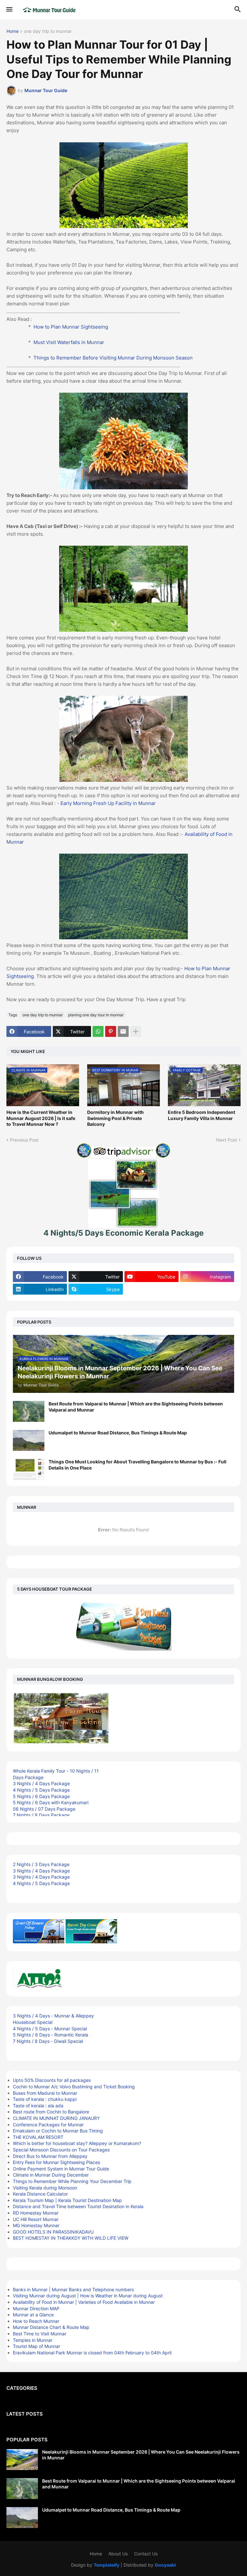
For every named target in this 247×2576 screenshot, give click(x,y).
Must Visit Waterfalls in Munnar (69, 342)
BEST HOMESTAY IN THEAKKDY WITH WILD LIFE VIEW (71, 2238)
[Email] (123, 1031)
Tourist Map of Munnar (37, 2346)
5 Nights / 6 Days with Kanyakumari (51, 1802)
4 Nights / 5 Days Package (41, 1790)
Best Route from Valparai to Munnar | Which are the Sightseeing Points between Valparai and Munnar (136, 1407)
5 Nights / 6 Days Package (41, 1796)
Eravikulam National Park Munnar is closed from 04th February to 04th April (92, 2353)
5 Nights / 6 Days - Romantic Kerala (50, 2035)
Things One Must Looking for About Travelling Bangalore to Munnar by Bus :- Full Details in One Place (137, 1465)
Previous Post (24, 1140)
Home (13, 31)
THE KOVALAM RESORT (38, 2137)
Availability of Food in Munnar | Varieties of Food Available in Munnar (84, 2302)
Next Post (227, 1140)
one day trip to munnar (48, 31)
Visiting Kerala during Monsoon (45, 2188)
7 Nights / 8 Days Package (41, 1815)
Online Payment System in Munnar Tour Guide (61, 2169)
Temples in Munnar (33, 2340)
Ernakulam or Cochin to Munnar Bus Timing (58, 2131)
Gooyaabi (165, 2565)
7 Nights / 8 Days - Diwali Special (48, 2041)
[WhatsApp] (98, 1031)
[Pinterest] (111, 1031)
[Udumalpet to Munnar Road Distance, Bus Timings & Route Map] (29, 1440)
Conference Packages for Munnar (48, 2125)
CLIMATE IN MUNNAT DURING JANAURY (56, 2118)
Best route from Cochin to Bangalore (51, 2112)
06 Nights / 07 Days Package (44, 1809)
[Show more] (136, 1031)
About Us (118, 2554)
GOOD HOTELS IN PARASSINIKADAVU (53, 2232)
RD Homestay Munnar (36, 2213)
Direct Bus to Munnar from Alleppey (50, 2156)
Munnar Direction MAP (36, 2308)
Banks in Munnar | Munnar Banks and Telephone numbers (73, 2289)
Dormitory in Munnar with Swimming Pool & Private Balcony (115, 1118)
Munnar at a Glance (33, 2315)
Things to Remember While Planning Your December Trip (72, 2181)
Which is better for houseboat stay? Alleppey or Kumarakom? (77, 2143)
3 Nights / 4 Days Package (41, 1783)
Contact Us (146, 2554)
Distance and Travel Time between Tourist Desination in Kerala (78, 2206)
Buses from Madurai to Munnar (45, 2093)
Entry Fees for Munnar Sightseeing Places (56, 2162)
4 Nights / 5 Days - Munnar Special (50, 2029)
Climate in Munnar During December (51, 2175)
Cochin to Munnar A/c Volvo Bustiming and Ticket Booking (74, 2087)
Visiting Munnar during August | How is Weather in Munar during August (88, 2296)
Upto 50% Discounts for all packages (52, 2080)
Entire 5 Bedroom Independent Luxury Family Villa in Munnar (201, 1115)
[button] (9, 10)
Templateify (106, 2565)
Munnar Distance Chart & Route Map (51, 2327)
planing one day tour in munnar (96, 1015)
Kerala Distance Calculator (40, 2194)
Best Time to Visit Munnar (40, 2334)
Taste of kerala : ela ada (38, 2106)
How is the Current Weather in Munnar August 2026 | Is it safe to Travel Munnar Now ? (41, 1118)
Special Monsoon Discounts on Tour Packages (61, 2150)
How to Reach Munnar (36, 2321)
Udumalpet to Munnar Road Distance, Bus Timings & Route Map (118, 1433)
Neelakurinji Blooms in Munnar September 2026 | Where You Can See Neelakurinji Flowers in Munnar (141, 2455)
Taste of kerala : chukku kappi (45, 2099)
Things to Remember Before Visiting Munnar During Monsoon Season (113, 358)
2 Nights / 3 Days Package (41, 1864)
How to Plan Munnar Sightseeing (71, 327)
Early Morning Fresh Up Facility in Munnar (108, 803)
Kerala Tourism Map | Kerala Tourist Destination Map (67, 2200)
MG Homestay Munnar (36, 2225)
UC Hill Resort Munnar (36, 2219)
